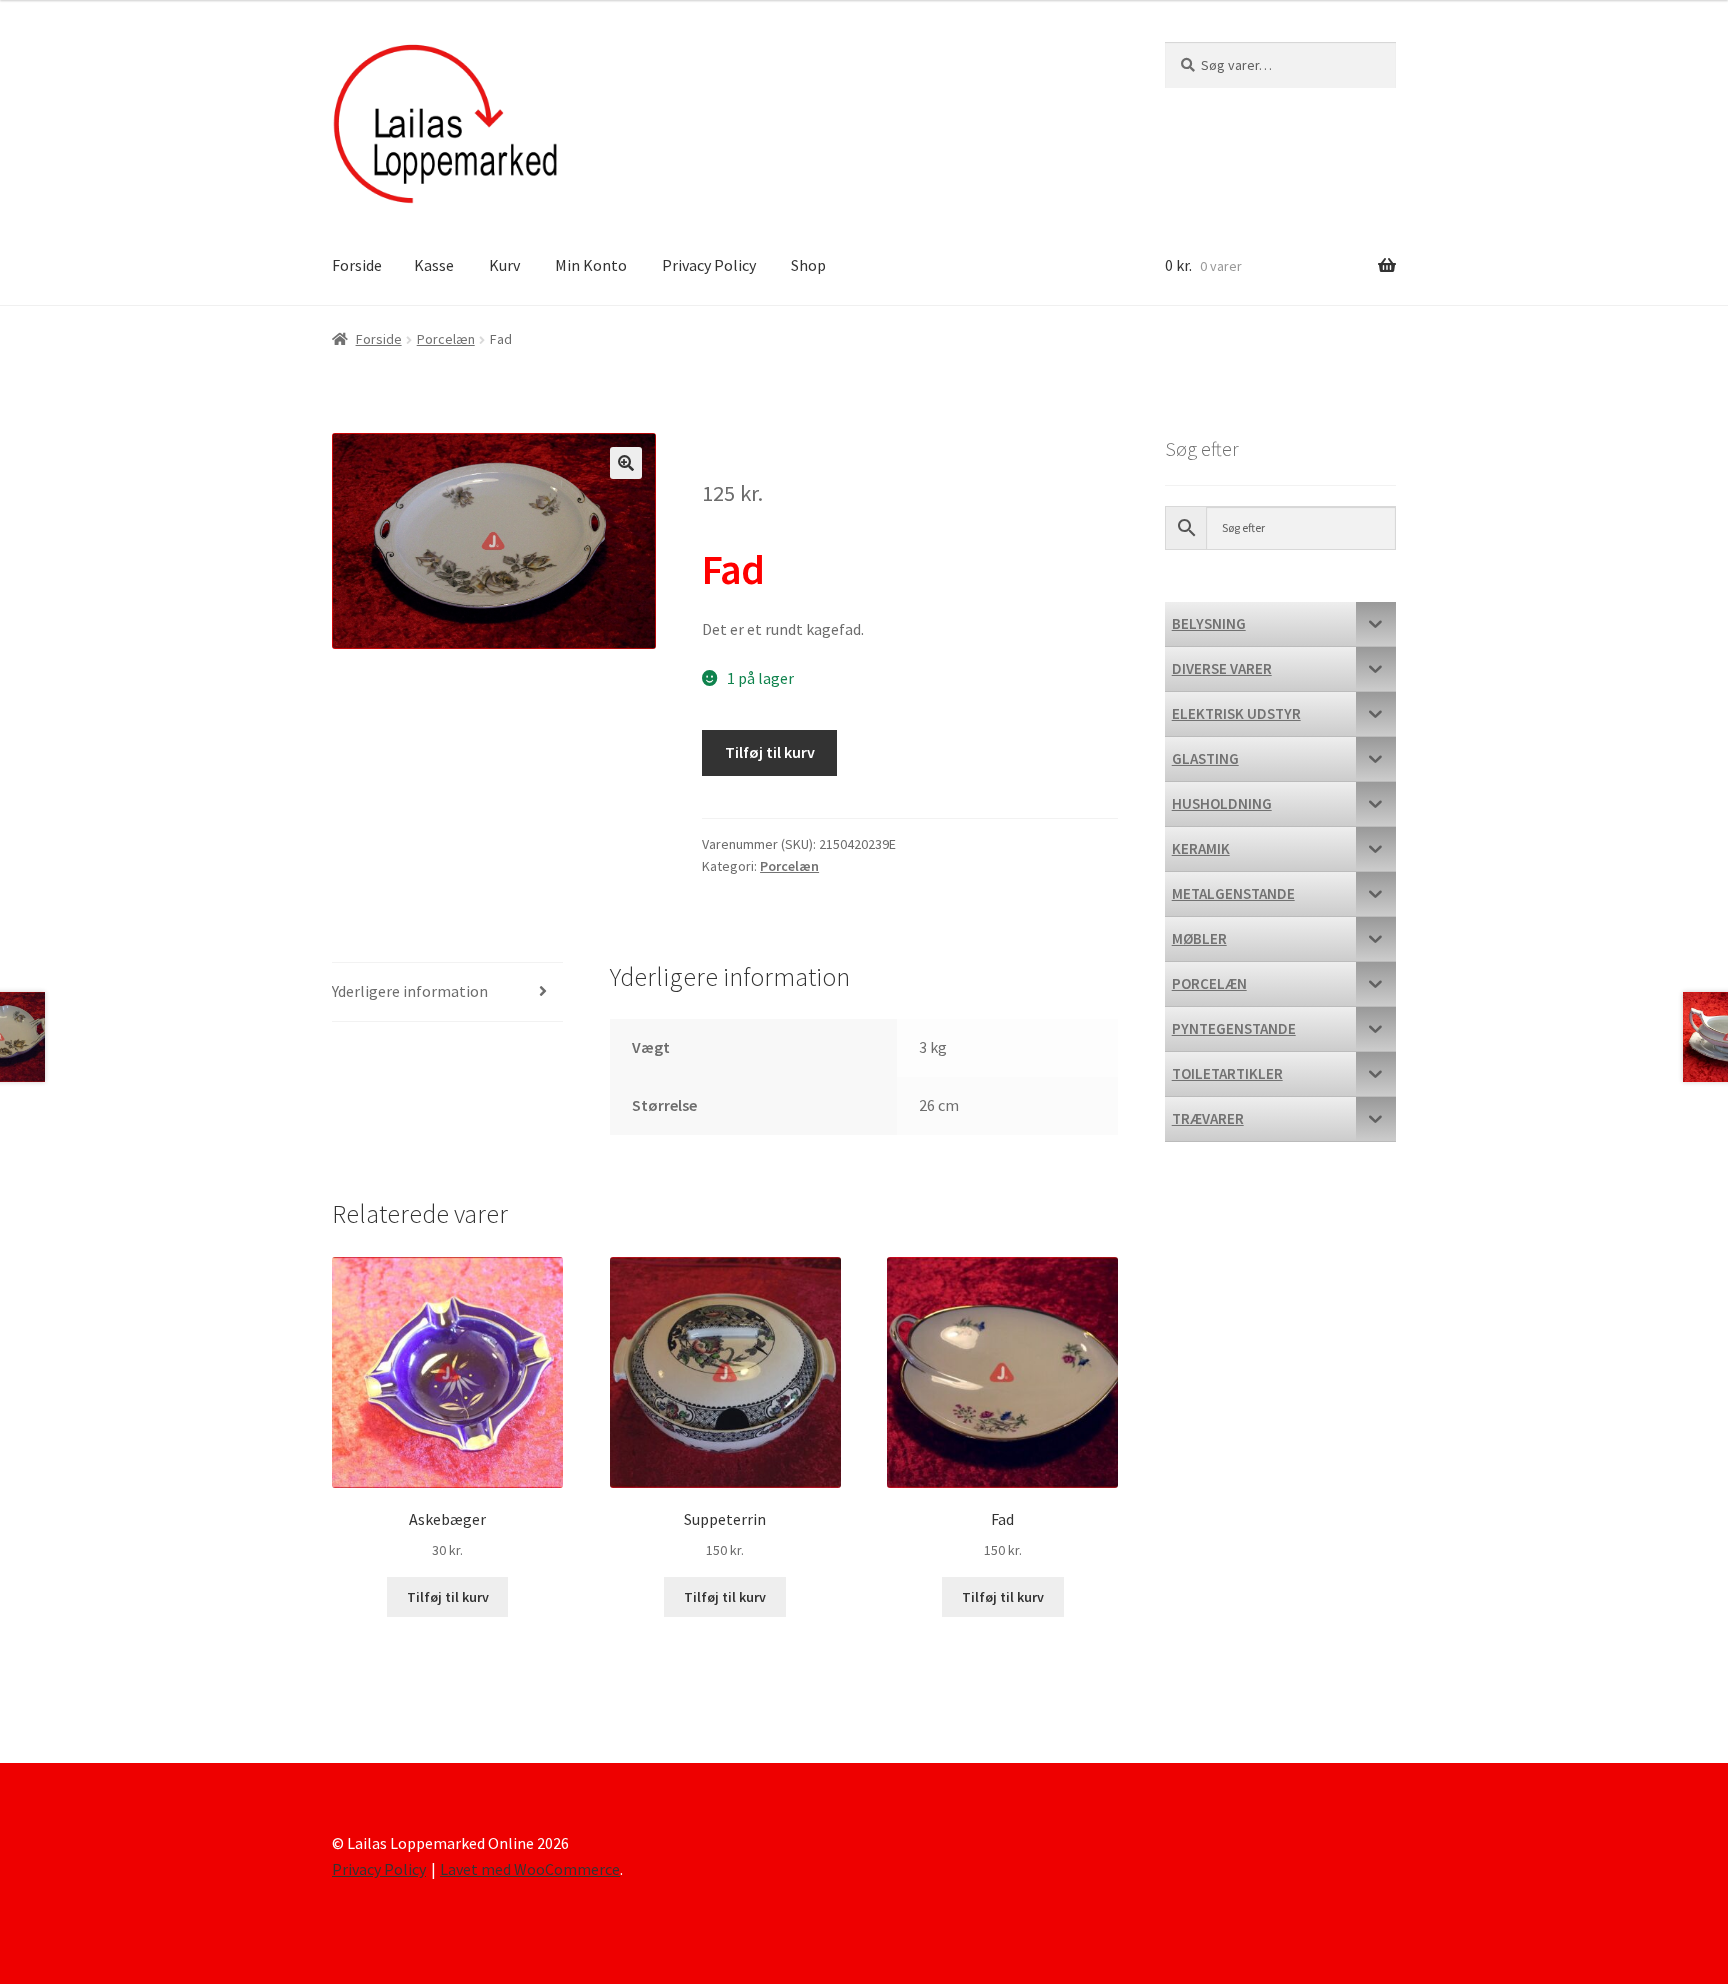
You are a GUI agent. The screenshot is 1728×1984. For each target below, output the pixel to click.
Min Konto (591, 265)
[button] (626, 463)
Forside (357, 265)
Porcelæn (446, 339)
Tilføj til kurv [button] (448, 1597)
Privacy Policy (709, 265)
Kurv (504, 265)
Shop (808, 265)
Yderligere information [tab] (410, 991)
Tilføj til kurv (770, 752)
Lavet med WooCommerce (530, 1869)
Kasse (434, 265)
